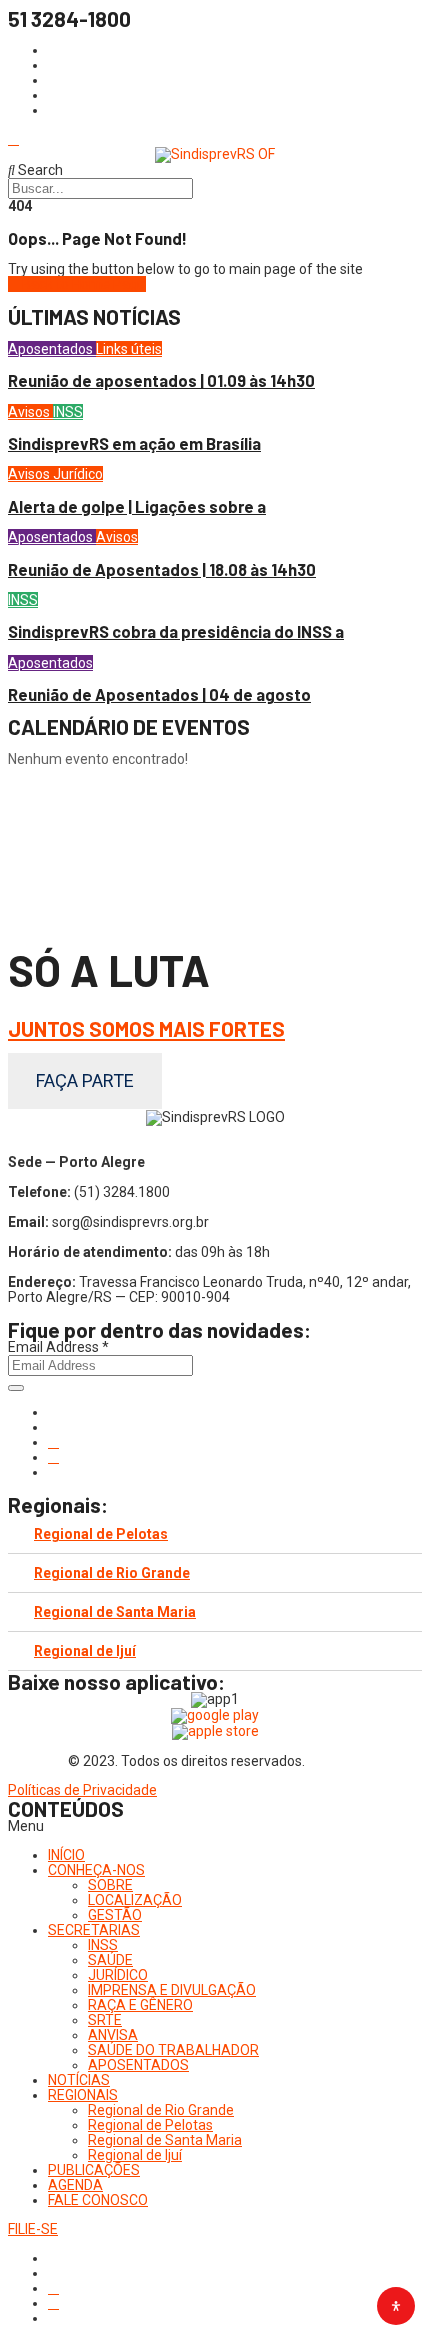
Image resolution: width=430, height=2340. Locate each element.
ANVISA (113, 2035)
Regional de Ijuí (85, 1651)
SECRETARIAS (94, 1930)
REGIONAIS (83, 2095)
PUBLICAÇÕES (94, 2170)
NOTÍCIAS (79, 2080)
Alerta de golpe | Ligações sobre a (137, 506)
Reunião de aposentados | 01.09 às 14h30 (161, 380)
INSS (68, 412)
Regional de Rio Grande (112, 1573)
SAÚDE (110, 1960)
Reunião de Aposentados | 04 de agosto (159, 694)
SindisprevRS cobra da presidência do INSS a (176, 631)
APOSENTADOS (138, 2065)
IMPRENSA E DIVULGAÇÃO (172, 1990)
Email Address (58, 1347)
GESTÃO (115, 1915)
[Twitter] (53, 1442)
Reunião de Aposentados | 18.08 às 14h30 (162, 569)
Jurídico (78, 474)
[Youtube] (53, 1457)
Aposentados (52, 349)
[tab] (215, 1534)
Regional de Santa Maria (115, 1612)
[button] (215, 1826)
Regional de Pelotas (101, 1534)
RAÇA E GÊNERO (140, 2005)
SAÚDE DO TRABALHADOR (173, 2050)
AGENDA (75, 2185)
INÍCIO (66, 1855)
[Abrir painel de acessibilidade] (396, 2306)
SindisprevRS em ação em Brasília (134, 443)
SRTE (105, 2020)
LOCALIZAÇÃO (135, 1900)
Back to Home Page (82, 284)
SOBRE (110, 1885)
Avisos (30, 412)
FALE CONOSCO (98, 2200)
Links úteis (129, 349)
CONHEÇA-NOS (96, 1870)
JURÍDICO (118, 1975)
